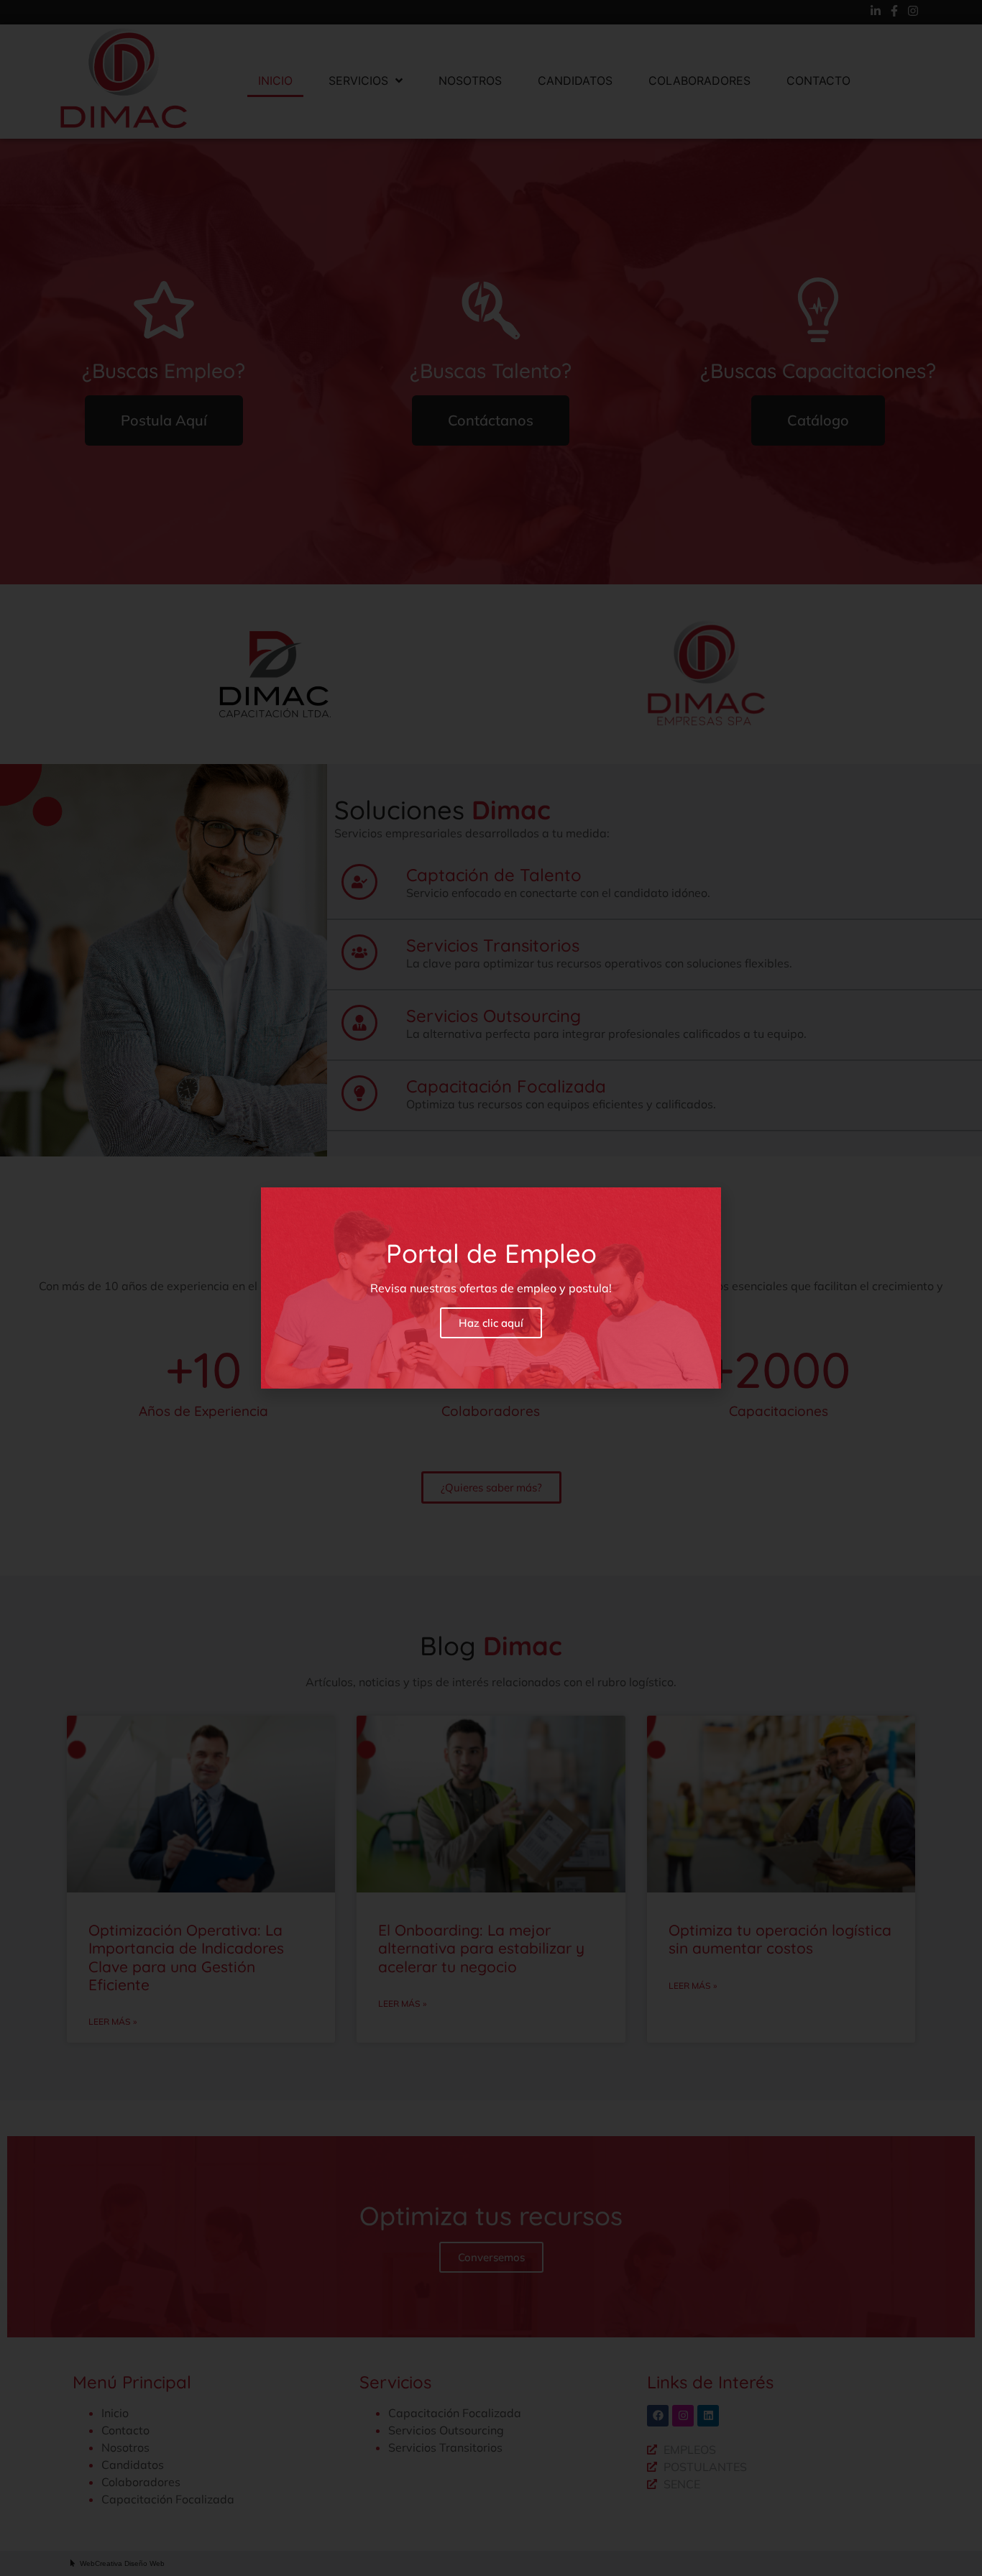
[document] (491, 1288)
